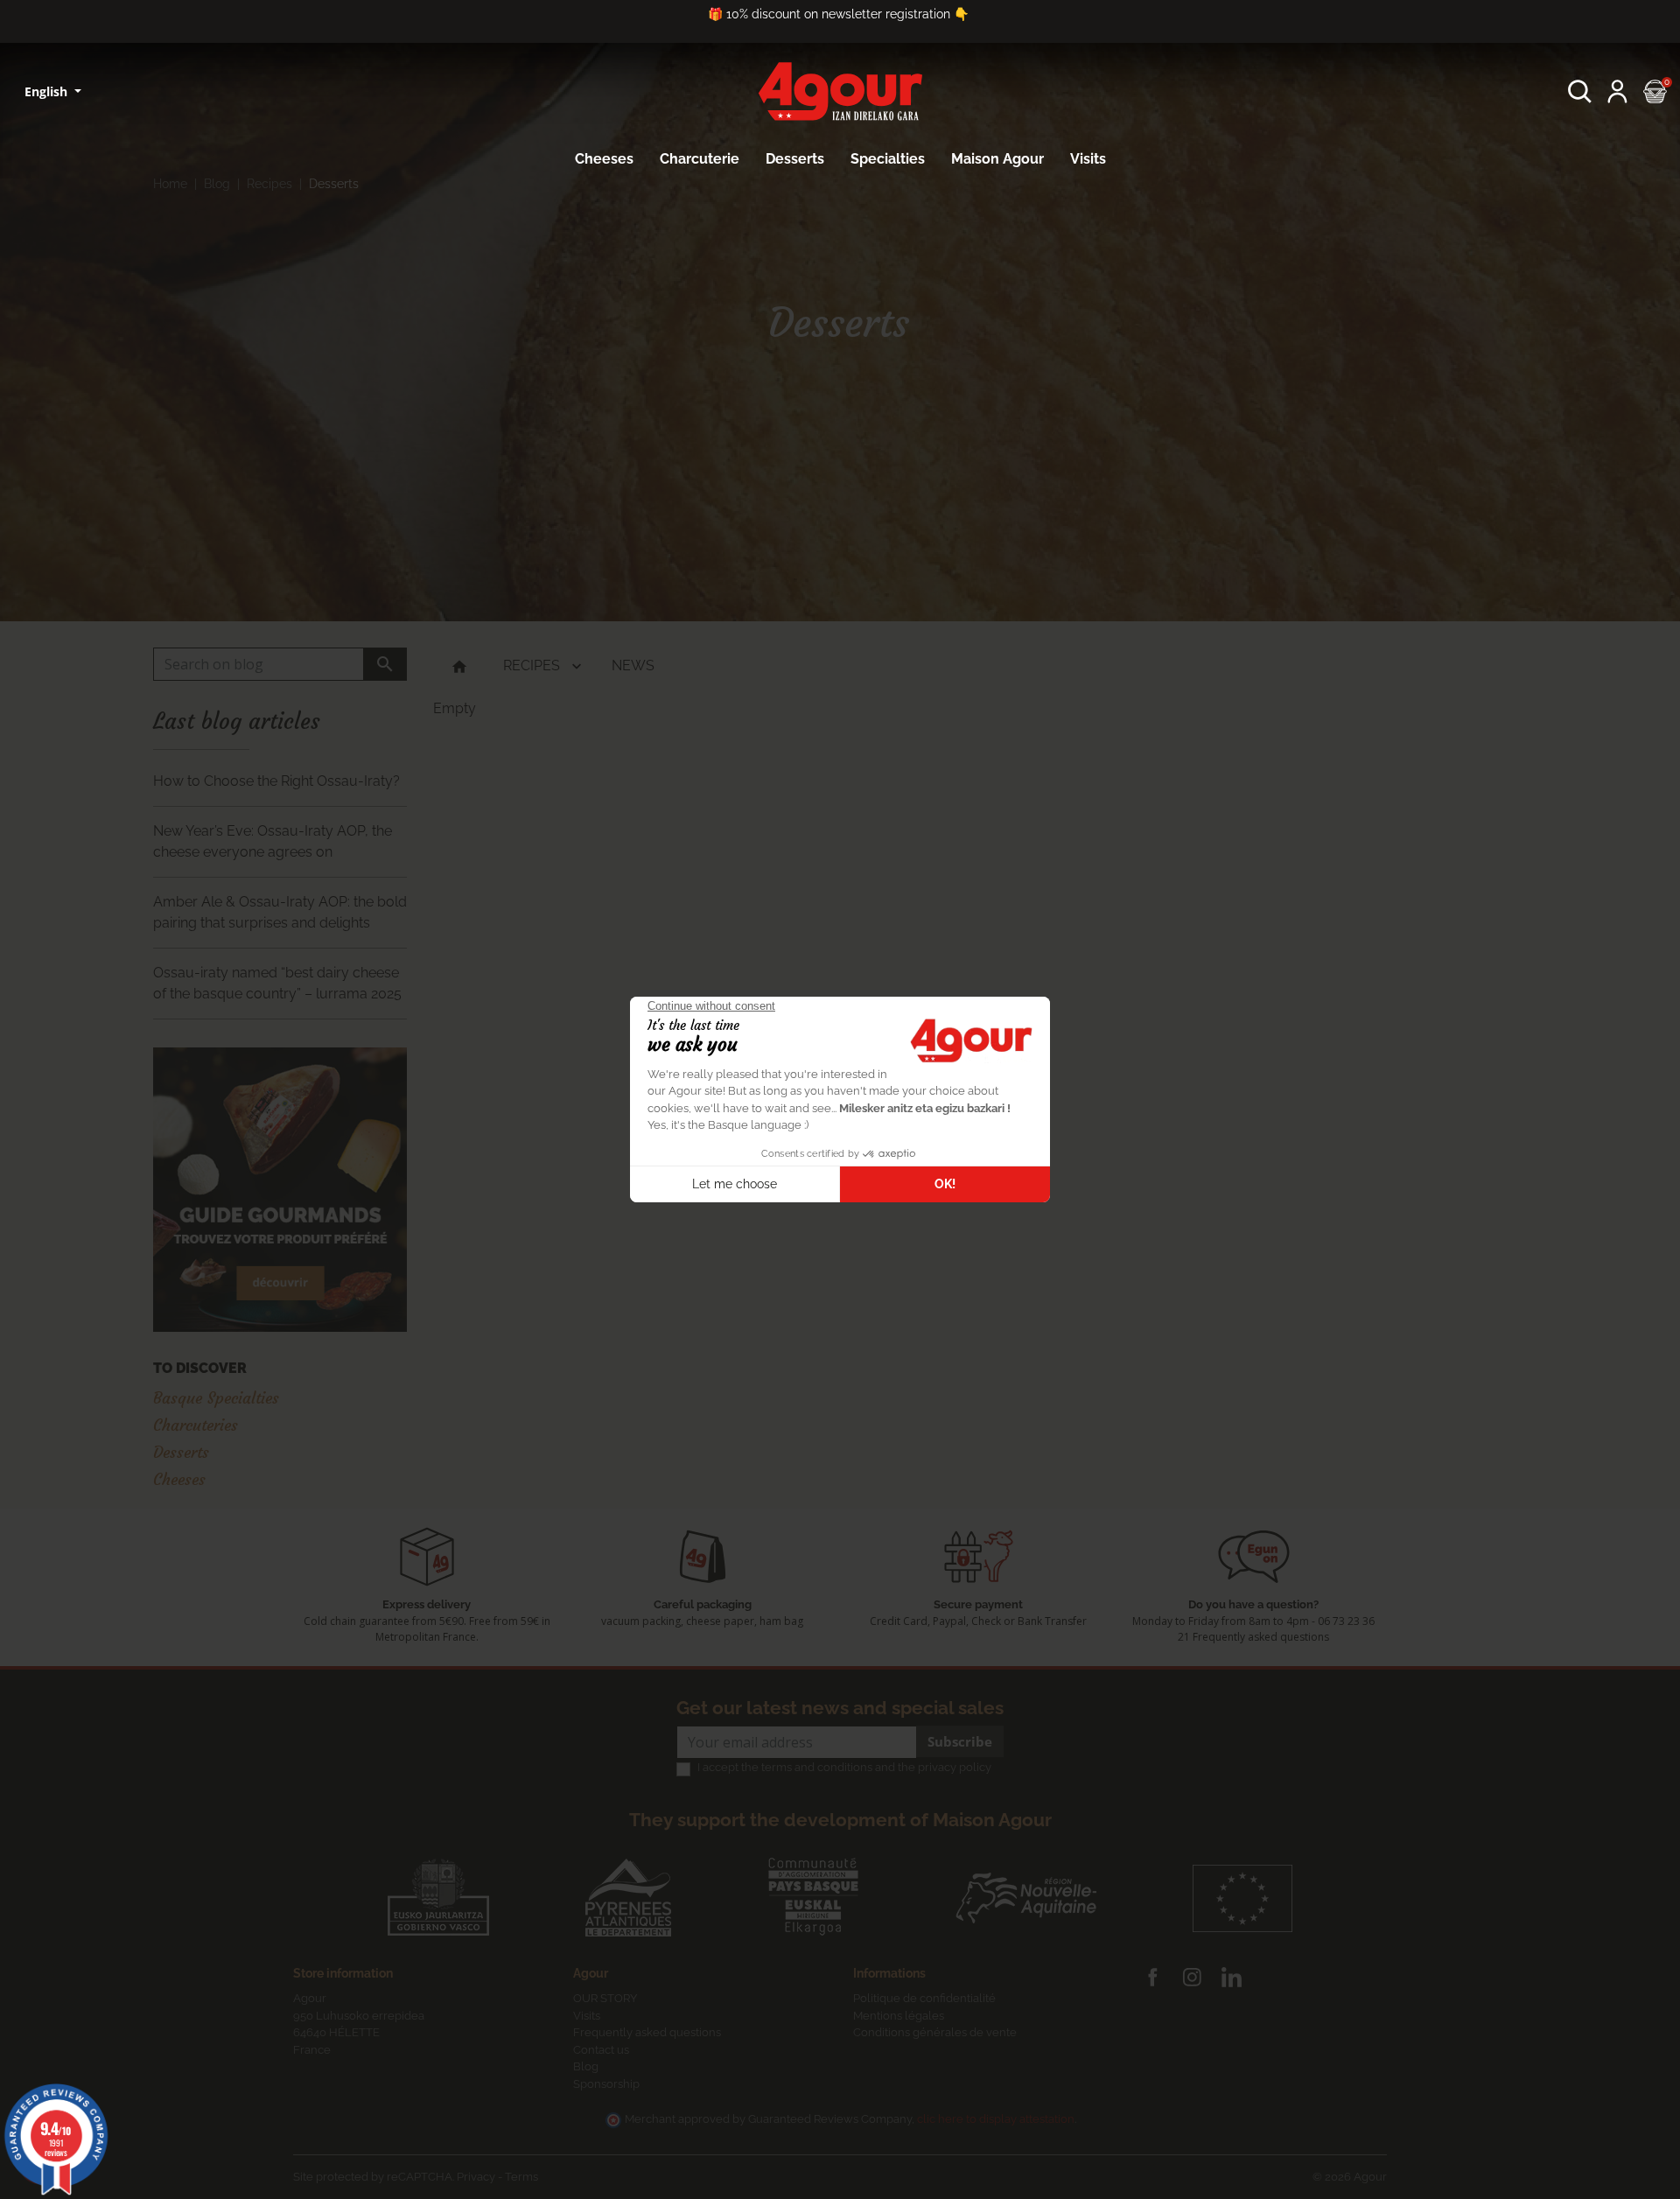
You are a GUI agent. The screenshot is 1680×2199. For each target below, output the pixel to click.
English (48, 91)
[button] (1580, 91)
